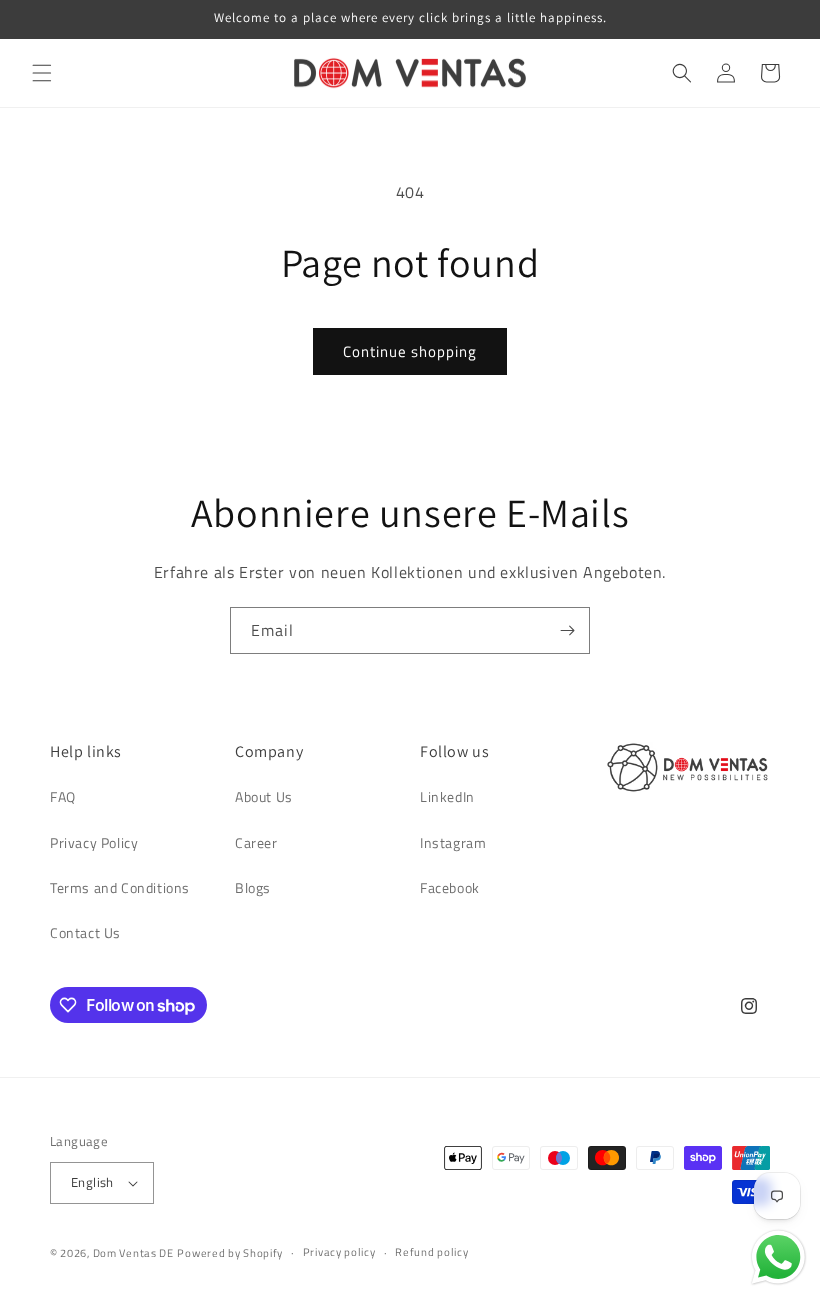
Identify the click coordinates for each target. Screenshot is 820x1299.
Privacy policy (339, 1252)
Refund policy (431, 1252)
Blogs (253, 887)
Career (256, 842)
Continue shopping (410, 351)
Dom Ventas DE (133, 1253)
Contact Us (85, 932)
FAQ (63, 796)
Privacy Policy (94, 842)
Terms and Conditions (120, 887)
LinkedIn (447, 796)
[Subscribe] (567, 630)
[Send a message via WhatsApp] (778, 1257)
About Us (264, 796)
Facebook (450, 887)
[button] (42, 73)
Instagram (453, 842)
